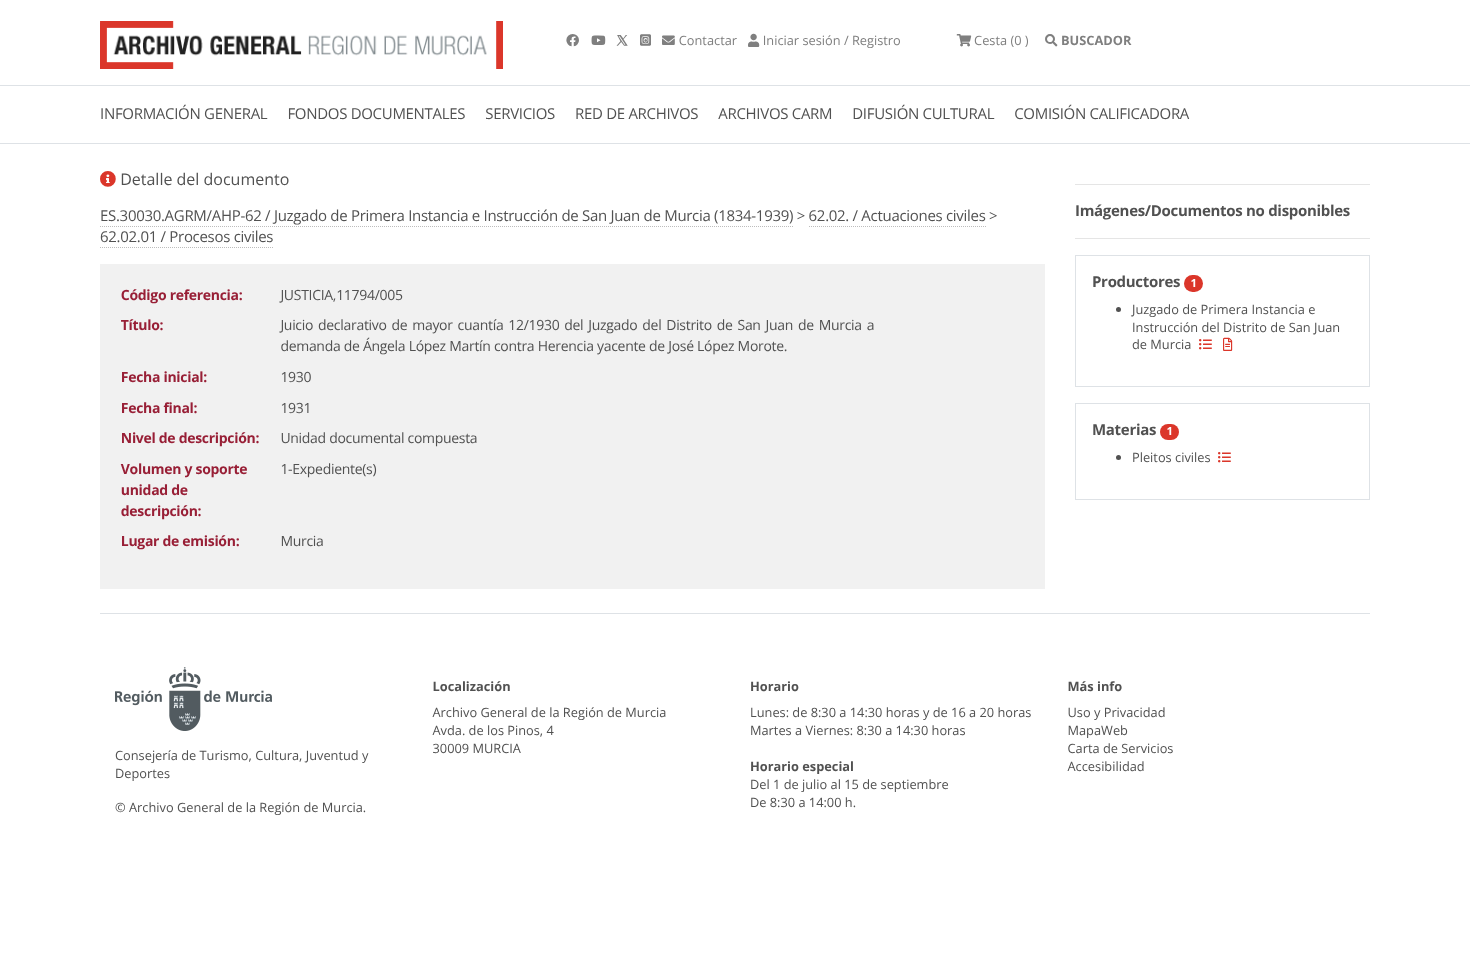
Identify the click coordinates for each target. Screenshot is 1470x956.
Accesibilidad (1106, 766)
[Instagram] (647, 40)
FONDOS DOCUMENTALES (376, 114)
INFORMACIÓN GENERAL (183, 114)
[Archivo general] (301, 41)
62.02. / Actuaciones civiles (897, 216)
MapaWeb (1098, 730)
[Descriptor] (1228, 344)
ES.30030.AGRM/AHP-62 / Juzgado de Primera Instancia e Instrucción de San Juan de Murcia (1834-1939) (446, 216)
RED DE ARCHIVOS (636, 114)
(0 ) (1001, 40)
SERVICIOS (520, 114)
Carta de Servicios (1121, 748)
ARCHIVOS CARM (775, 114)
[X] (624, 40)
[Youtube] (599, 40)
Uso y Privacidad (1117, 712)
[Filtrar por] (1205, 344)
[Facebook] (574, 40)
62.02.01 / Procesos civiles (186, 237)
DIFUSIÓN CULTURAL (923, 114)
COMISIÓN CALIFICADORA (1101, 114)
